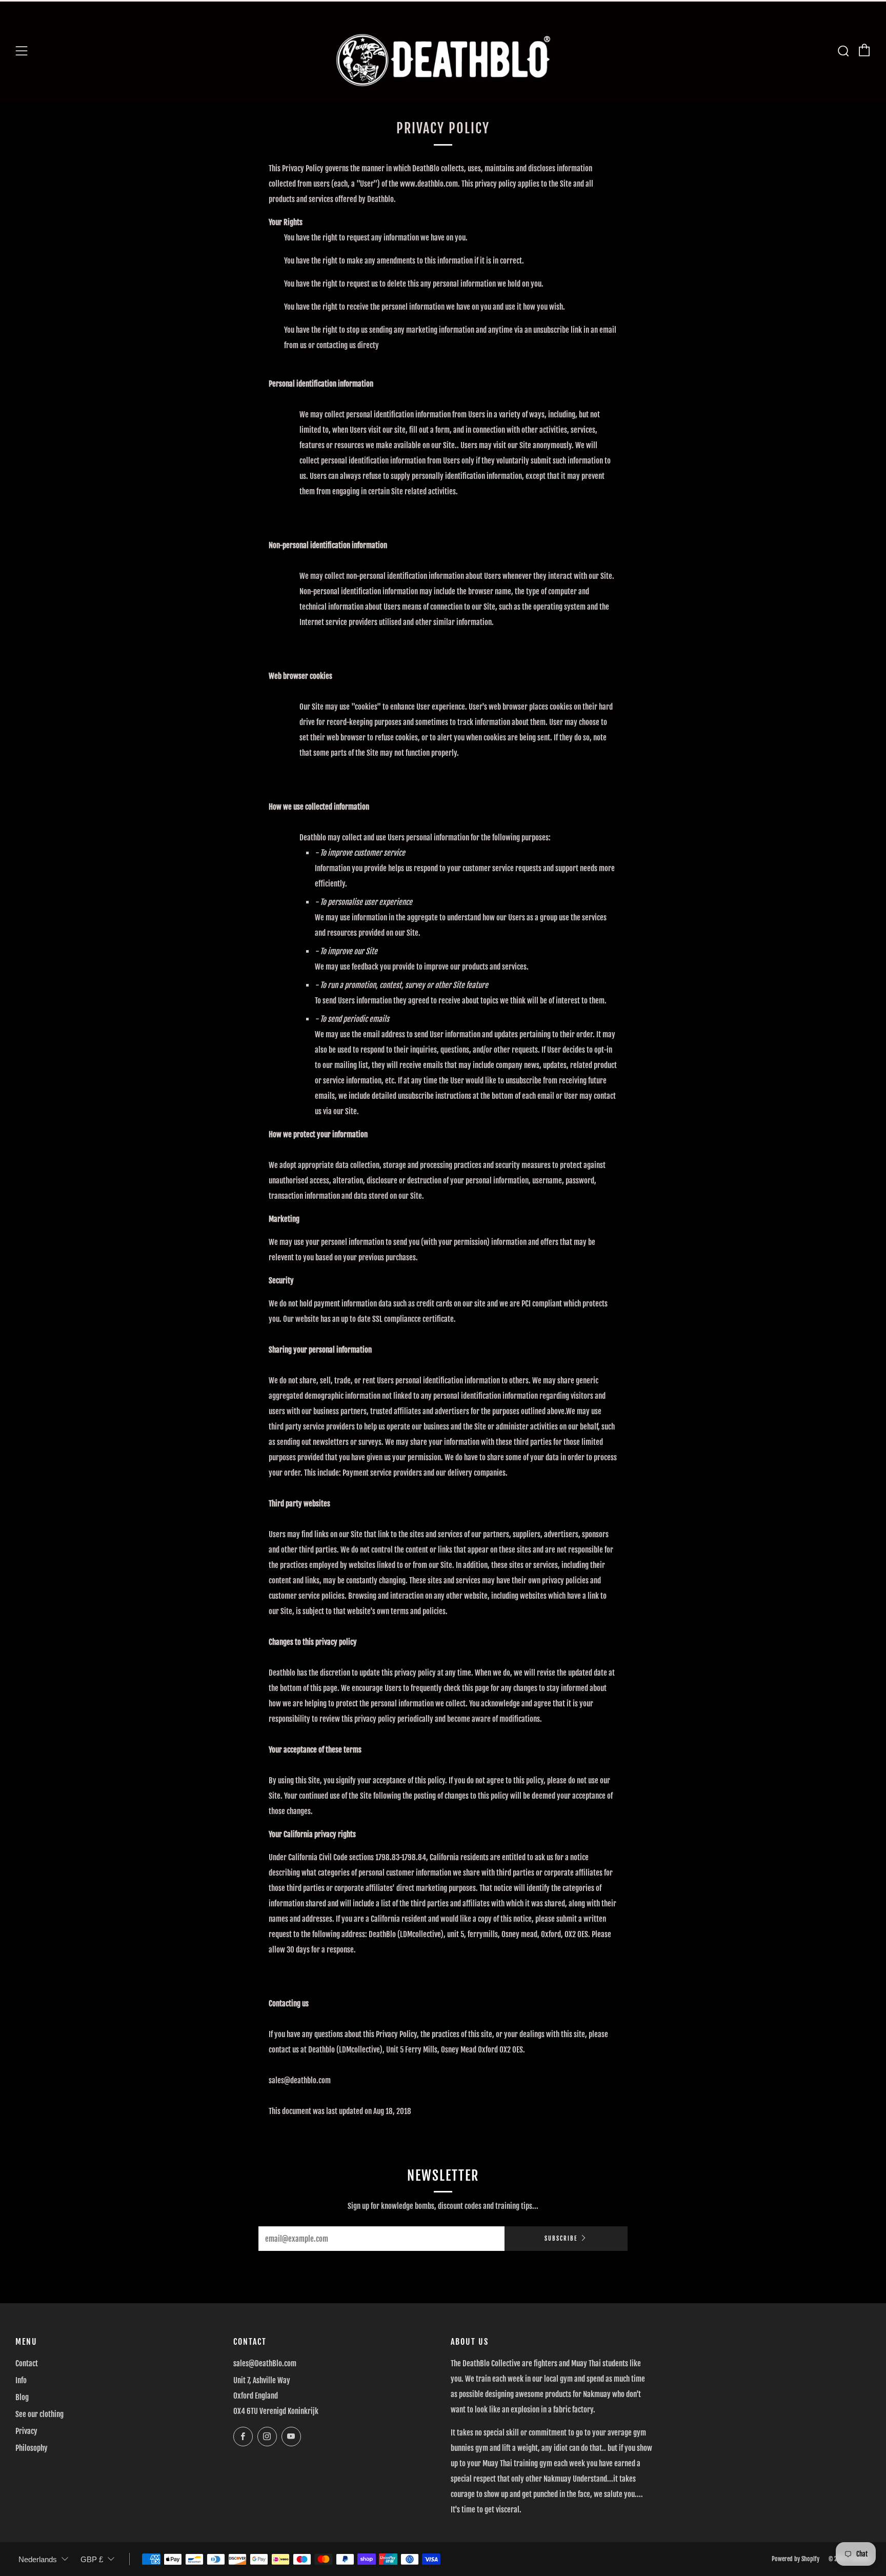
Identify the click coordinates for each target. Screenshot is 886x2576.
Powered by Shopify (796, 2559)
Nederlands (38, 2559)
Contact (27, 2363)
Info (21, 2380)
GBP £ (92, 2559)
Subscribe (561, 2239)
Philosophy (32, 2448)
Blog (22, 2397)
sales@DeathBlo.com (265, 2363)
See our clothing (39, 2414)
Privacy (26, 2431)
